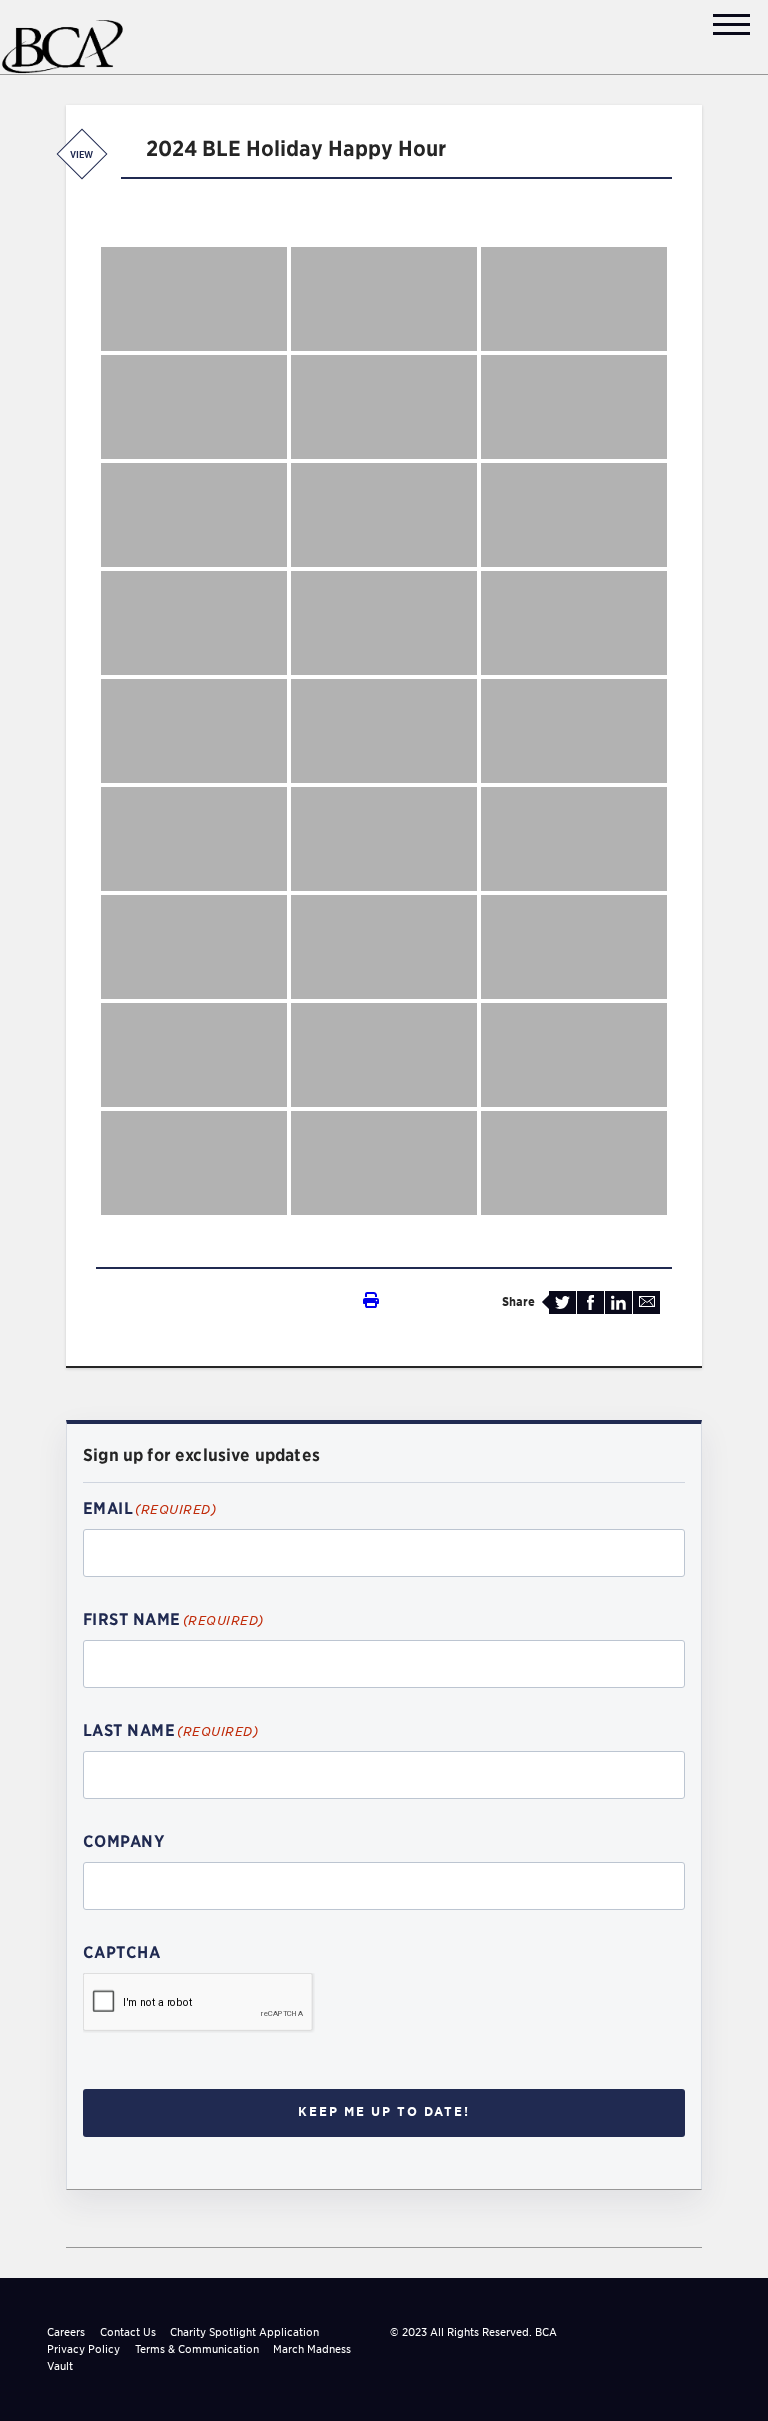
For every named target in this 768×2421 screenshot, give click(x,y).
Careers (66, 2332)
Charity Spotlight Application (244, 2332)
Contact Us (128, 2332)
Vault (60, 2366)
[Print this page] (237, 1301)
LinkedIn (618, 1302)
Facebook (590, 1302)
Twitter (562, 1302)
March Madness (312, 2349)
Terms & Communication (197, 2349)
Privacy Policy (83, 2349)
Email (646, 1302)
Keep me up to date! (384, 2111)
